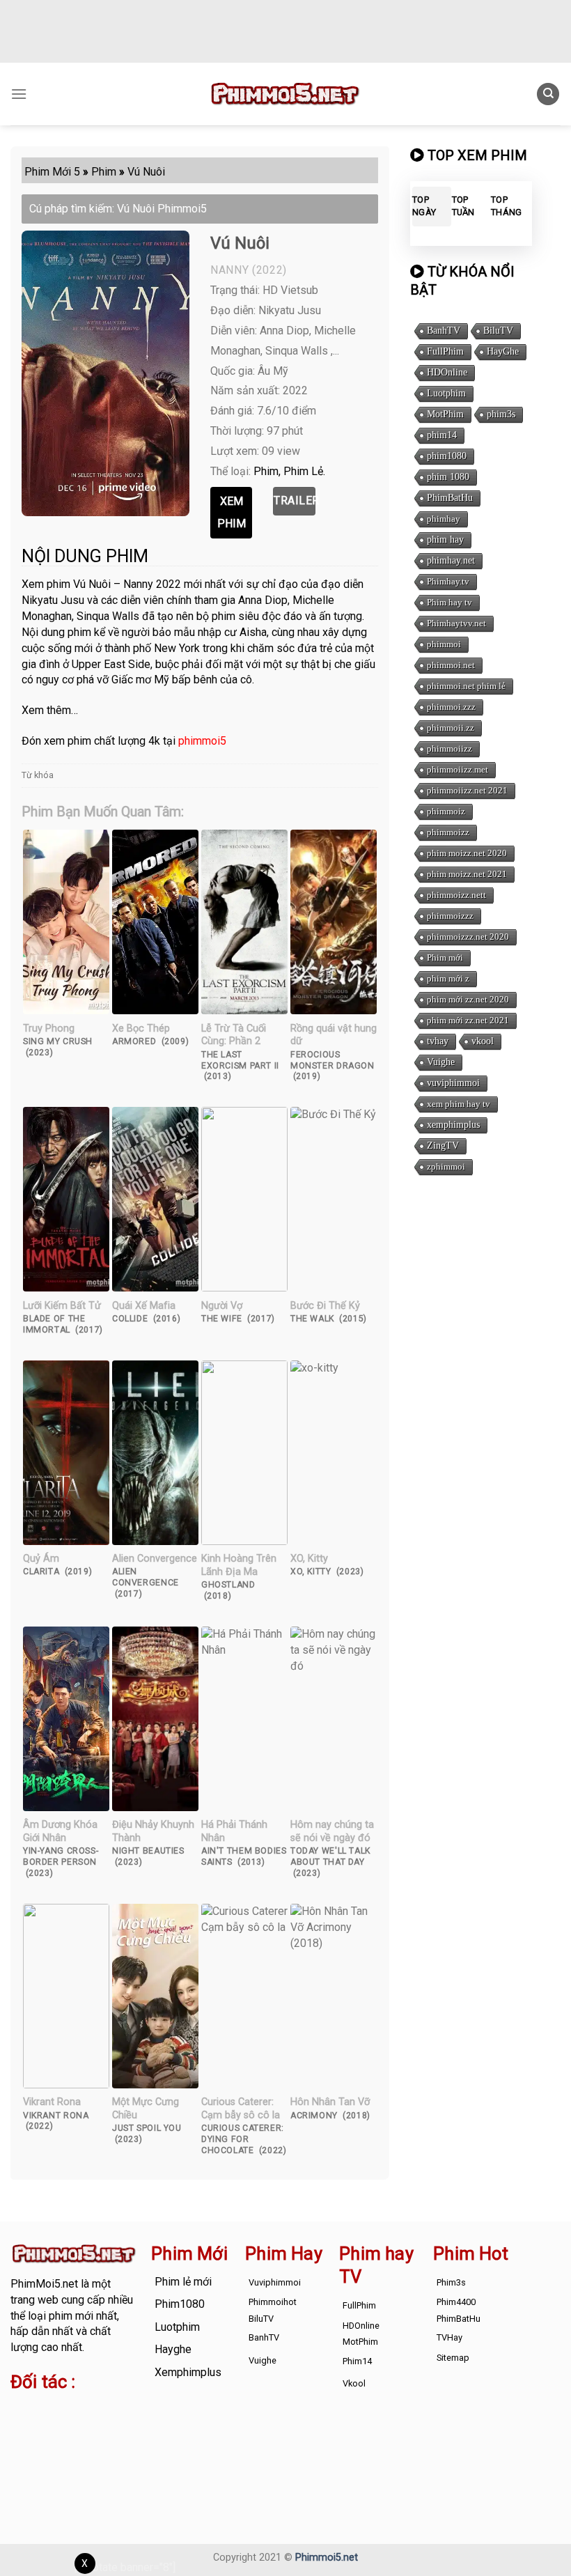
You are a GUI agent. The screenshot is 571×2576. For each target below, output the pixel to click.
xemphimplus (453, 1125)
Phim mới (445, 957)
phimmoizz (448, 832)
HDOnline (447, 372)
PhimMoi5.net (44, 2284)
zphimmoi (446, 1166)
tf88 (21, 2410)
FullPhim (445, 351)
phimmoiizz (449, 748)
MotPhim (445, 414)
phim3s (501, 414)
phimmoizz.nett (456, 895)
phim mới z (448, 978)
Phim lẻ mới (183, 2282)
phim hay (445, 540)
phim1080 (447, 456)
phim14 (442, 435)
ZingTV (443, 1146)
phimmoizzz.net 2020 (468, 937)
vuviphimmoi (453, 1083)
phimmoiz (446, 811)
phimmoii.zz (451, 728)
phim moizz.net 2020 (467, 853)
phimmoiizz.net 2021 (467, 790)
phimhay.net (451, 560)
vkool (483, 1041)
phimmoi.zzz (451, 707)
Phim (266, 471)
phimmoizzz (450, 916)
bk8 (47, 2457)
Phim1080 (180, 2304)
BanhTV (444, 331)
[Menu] (19, 94)
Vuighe (441, 1062)
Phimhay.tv (448, 581)
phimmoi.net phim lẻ (466, 686)
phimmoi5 (202, 741)
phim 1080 (448, 477)
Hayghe (173, 2349)
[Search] (548, 94)
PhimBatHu (450, 498)
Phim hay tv (449, 602)
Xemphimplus (188, 2372)
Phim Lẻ (303, 471)
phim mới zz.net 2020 (468, 999)
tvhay (438, 1041)
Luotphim (446, 393)
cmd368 (30, 2426)
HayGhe (503, 351)
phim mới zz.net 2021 (468, 1020)
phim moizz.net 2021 (467, 874)
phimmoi (444, 644)
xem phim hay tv (459, 1104)
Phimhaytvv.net (456, 623)
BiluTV (498, 331)
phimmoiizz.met (457, 769)
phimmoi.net (451, 665)
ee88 (65, 2442)
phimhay (444, 519)
